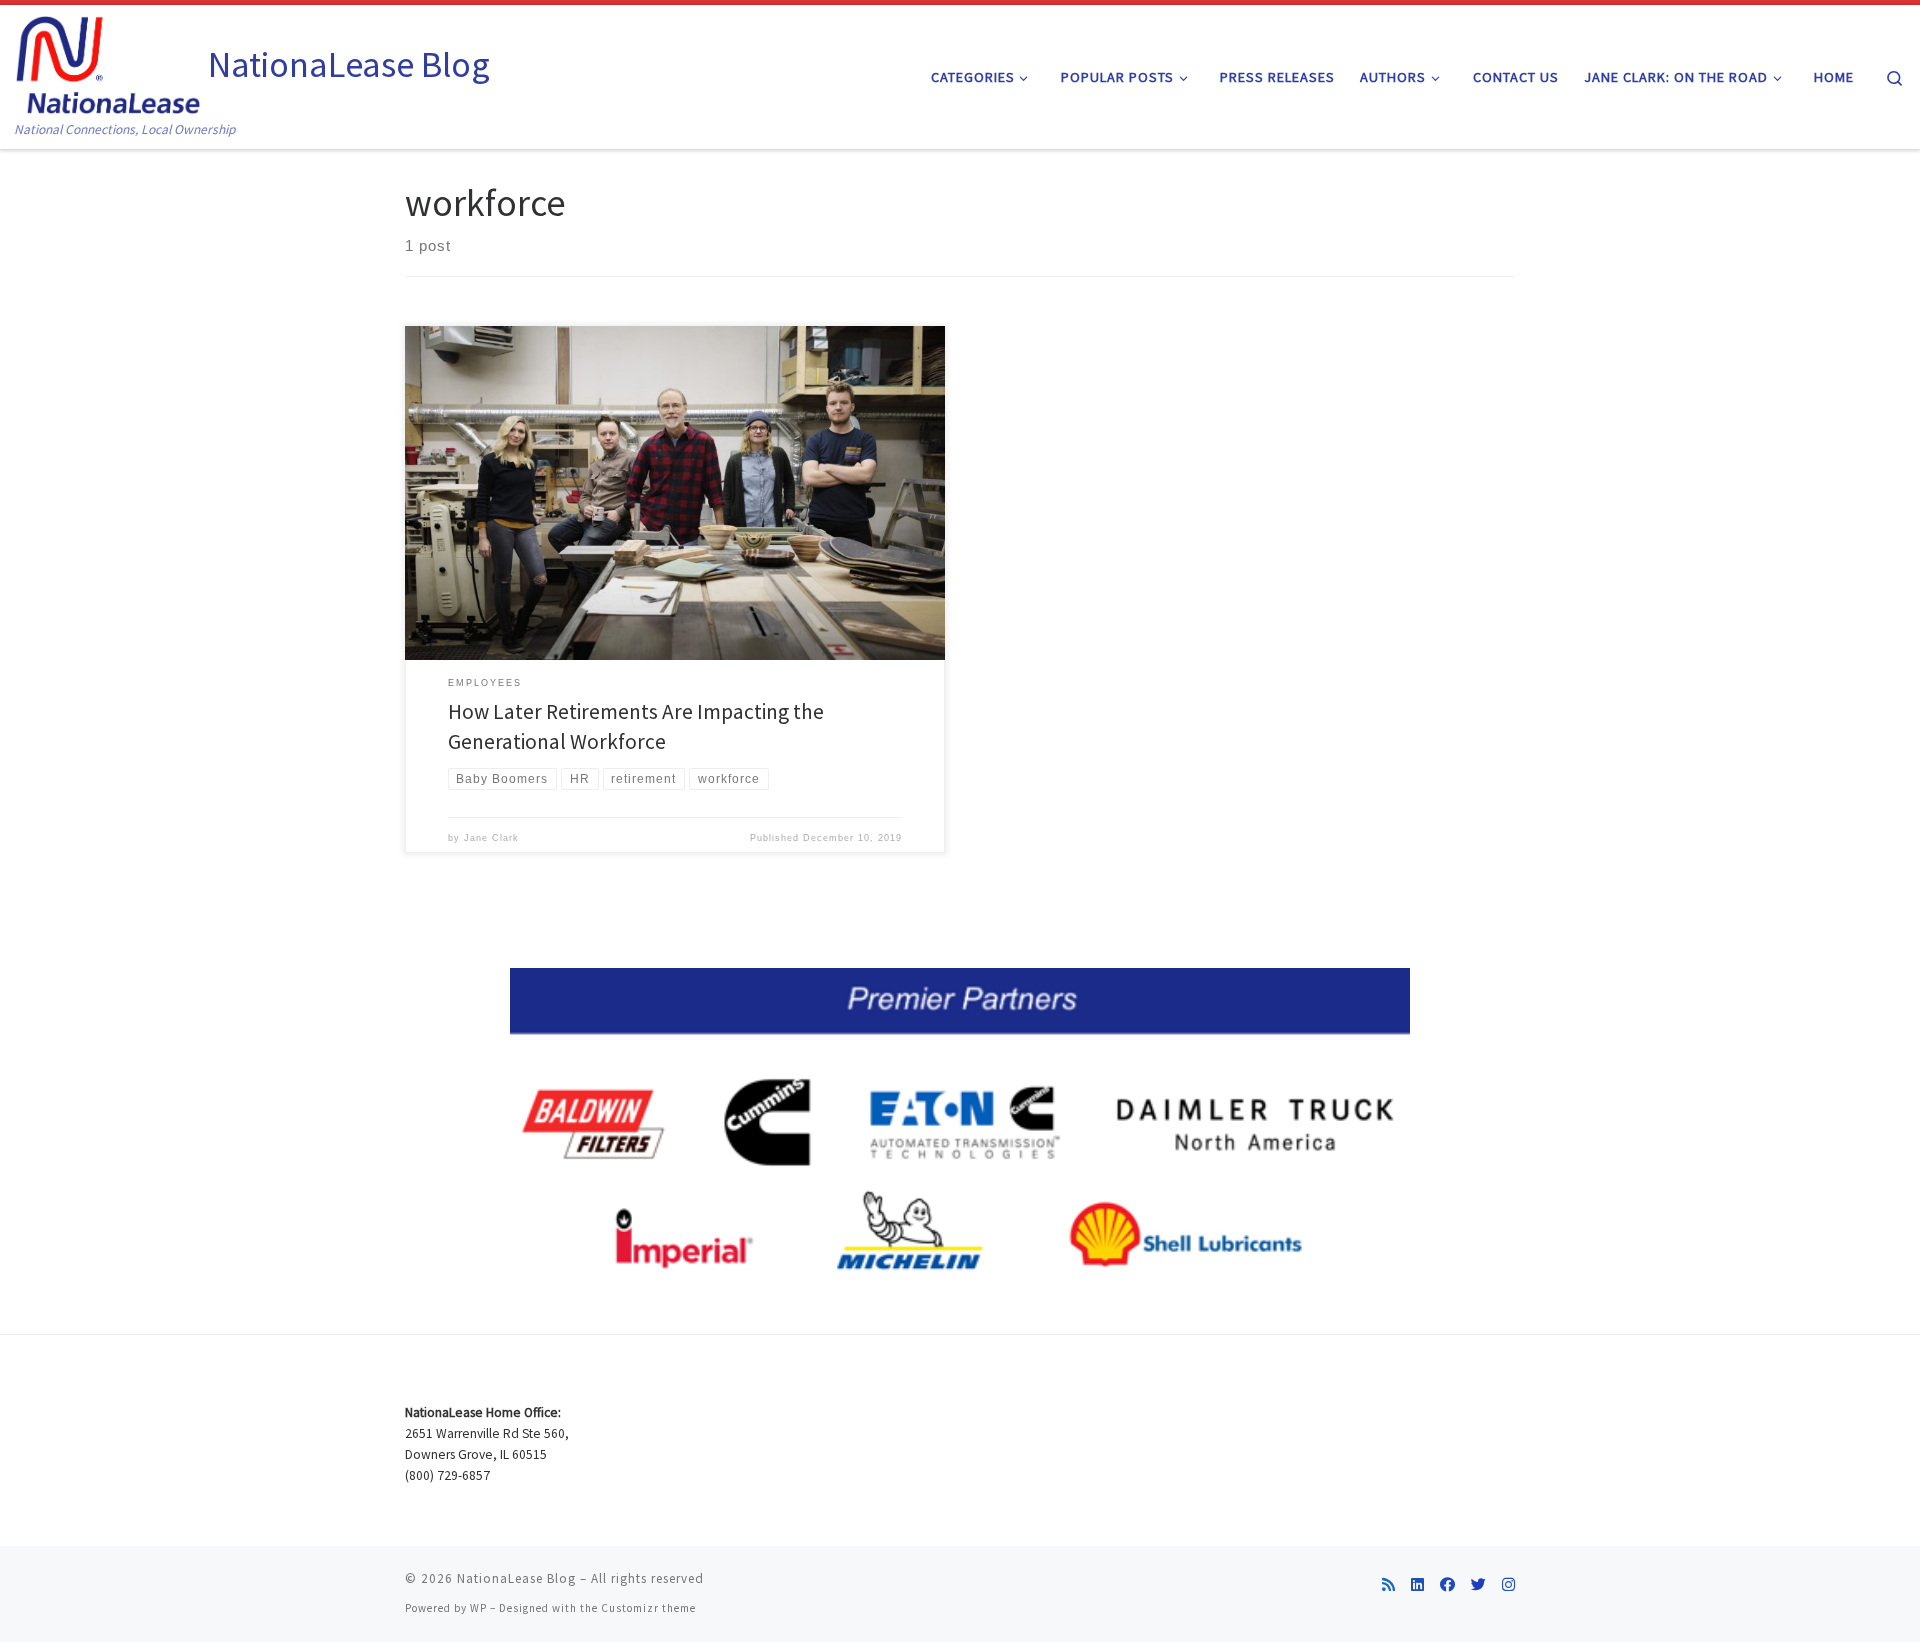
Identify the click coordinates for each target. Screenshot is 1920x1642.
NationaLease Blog (516, 1578)
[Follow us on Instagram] (1508, 1584)
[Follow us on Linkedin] (1417, 1584)
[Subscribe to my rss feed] (1388, 1584)
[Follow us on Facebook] (1447, 1584)
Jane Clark (491, 838)
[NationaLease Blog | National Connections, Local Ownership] (108, 61)
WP (478, 1608)
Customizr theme (648, 1608)
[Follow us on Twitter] (1478, 1584)
